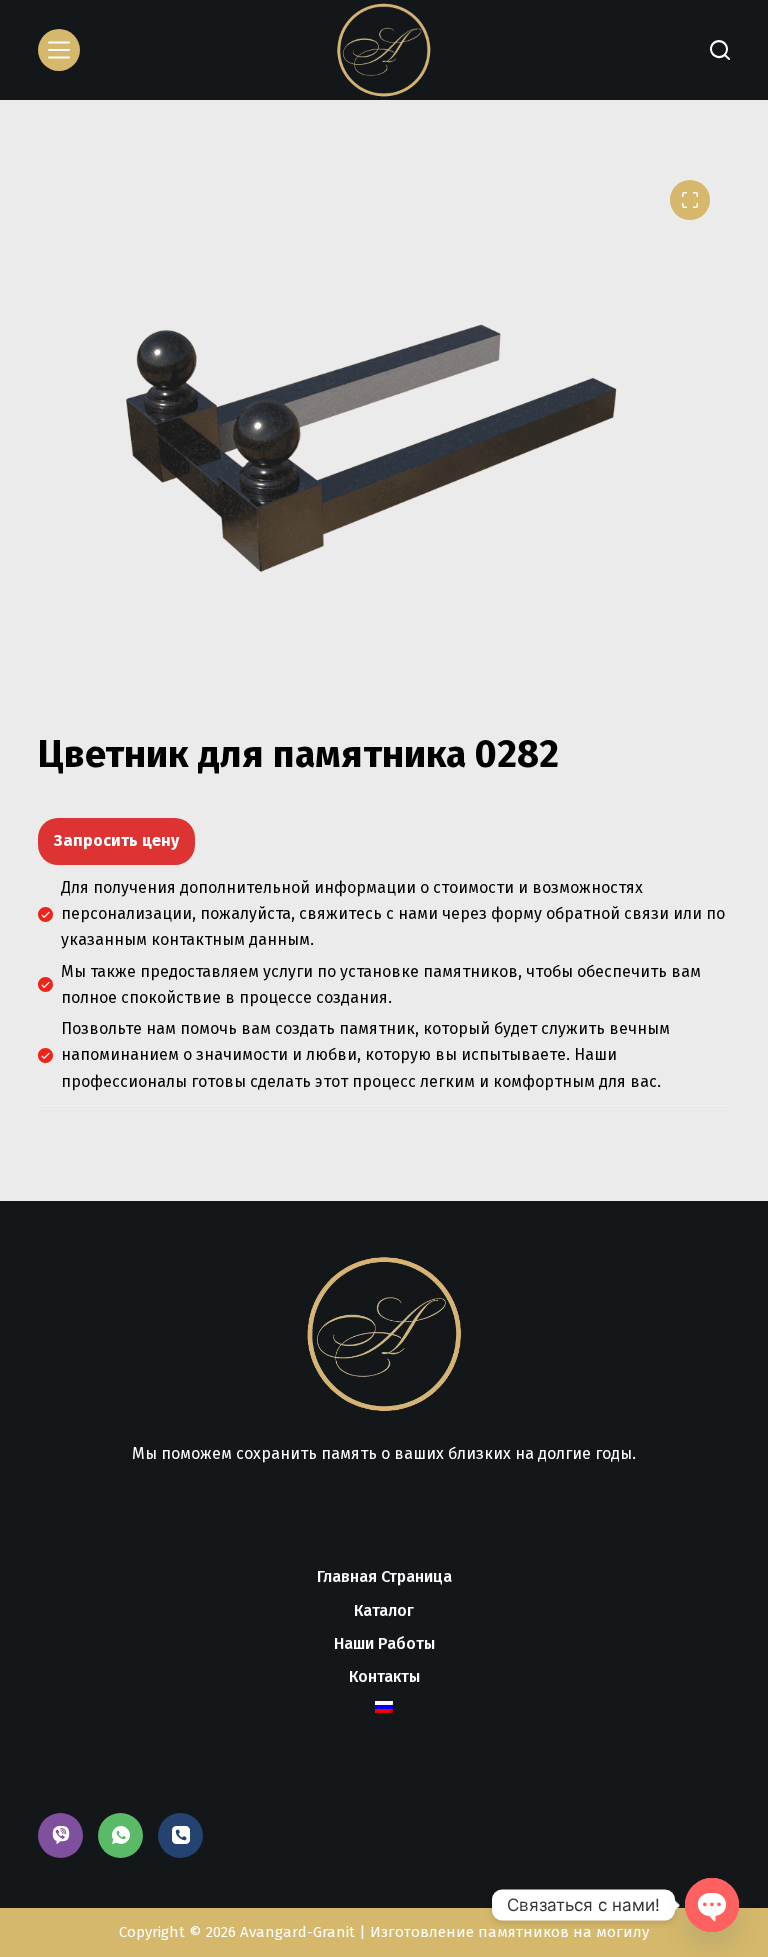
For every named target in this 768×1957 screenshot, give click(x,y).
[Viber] (60, 1835)
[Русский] (384, 1707)
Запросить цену (116, 840)
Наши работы (384, 1643)
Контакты (384, 1676)
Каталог (384, 1610)
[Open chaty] (712, 1905)
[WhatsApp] (120, 1835)
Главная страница (384, 1576)
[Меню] (59, 50)
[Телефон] (180, 1835)
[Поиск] (720, 50)
